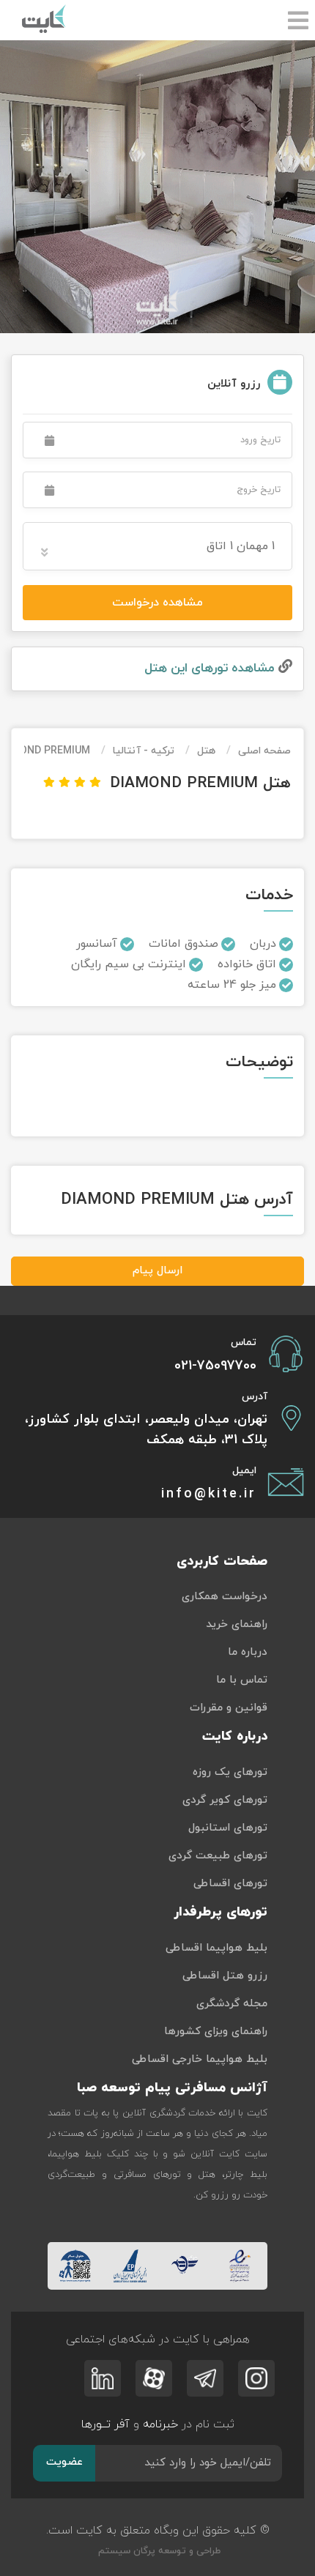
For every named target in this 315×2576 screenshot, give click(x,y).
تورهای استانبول (228, 1828)
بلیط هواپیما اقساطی (216, 1948)
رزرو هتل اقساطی (225, 1976)
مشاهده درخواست (157, 603)
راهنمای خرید (237, 1624)
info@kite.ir (209, 1494)
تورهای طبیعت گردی (218, 1856)
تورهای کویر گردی (225, 1800)
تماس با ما (242, 1680)
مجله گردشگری (232, 2004)
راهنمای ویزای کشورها (216, 2032)
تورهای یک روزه (230, 1772)
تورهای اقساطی (230, 1884)
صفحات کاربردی (222, 1561)
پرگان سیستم (125, 2551)
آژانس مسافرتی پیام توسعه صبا (172, 2088)
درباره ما (248, 1652)
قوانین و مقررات (229, 1708)
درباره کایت (235, 1736)
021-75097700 (215, 1366)
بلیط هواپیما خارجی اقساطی (200, 2059)
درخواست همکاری (225, 1597)
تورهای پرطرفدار (220, 1912)
